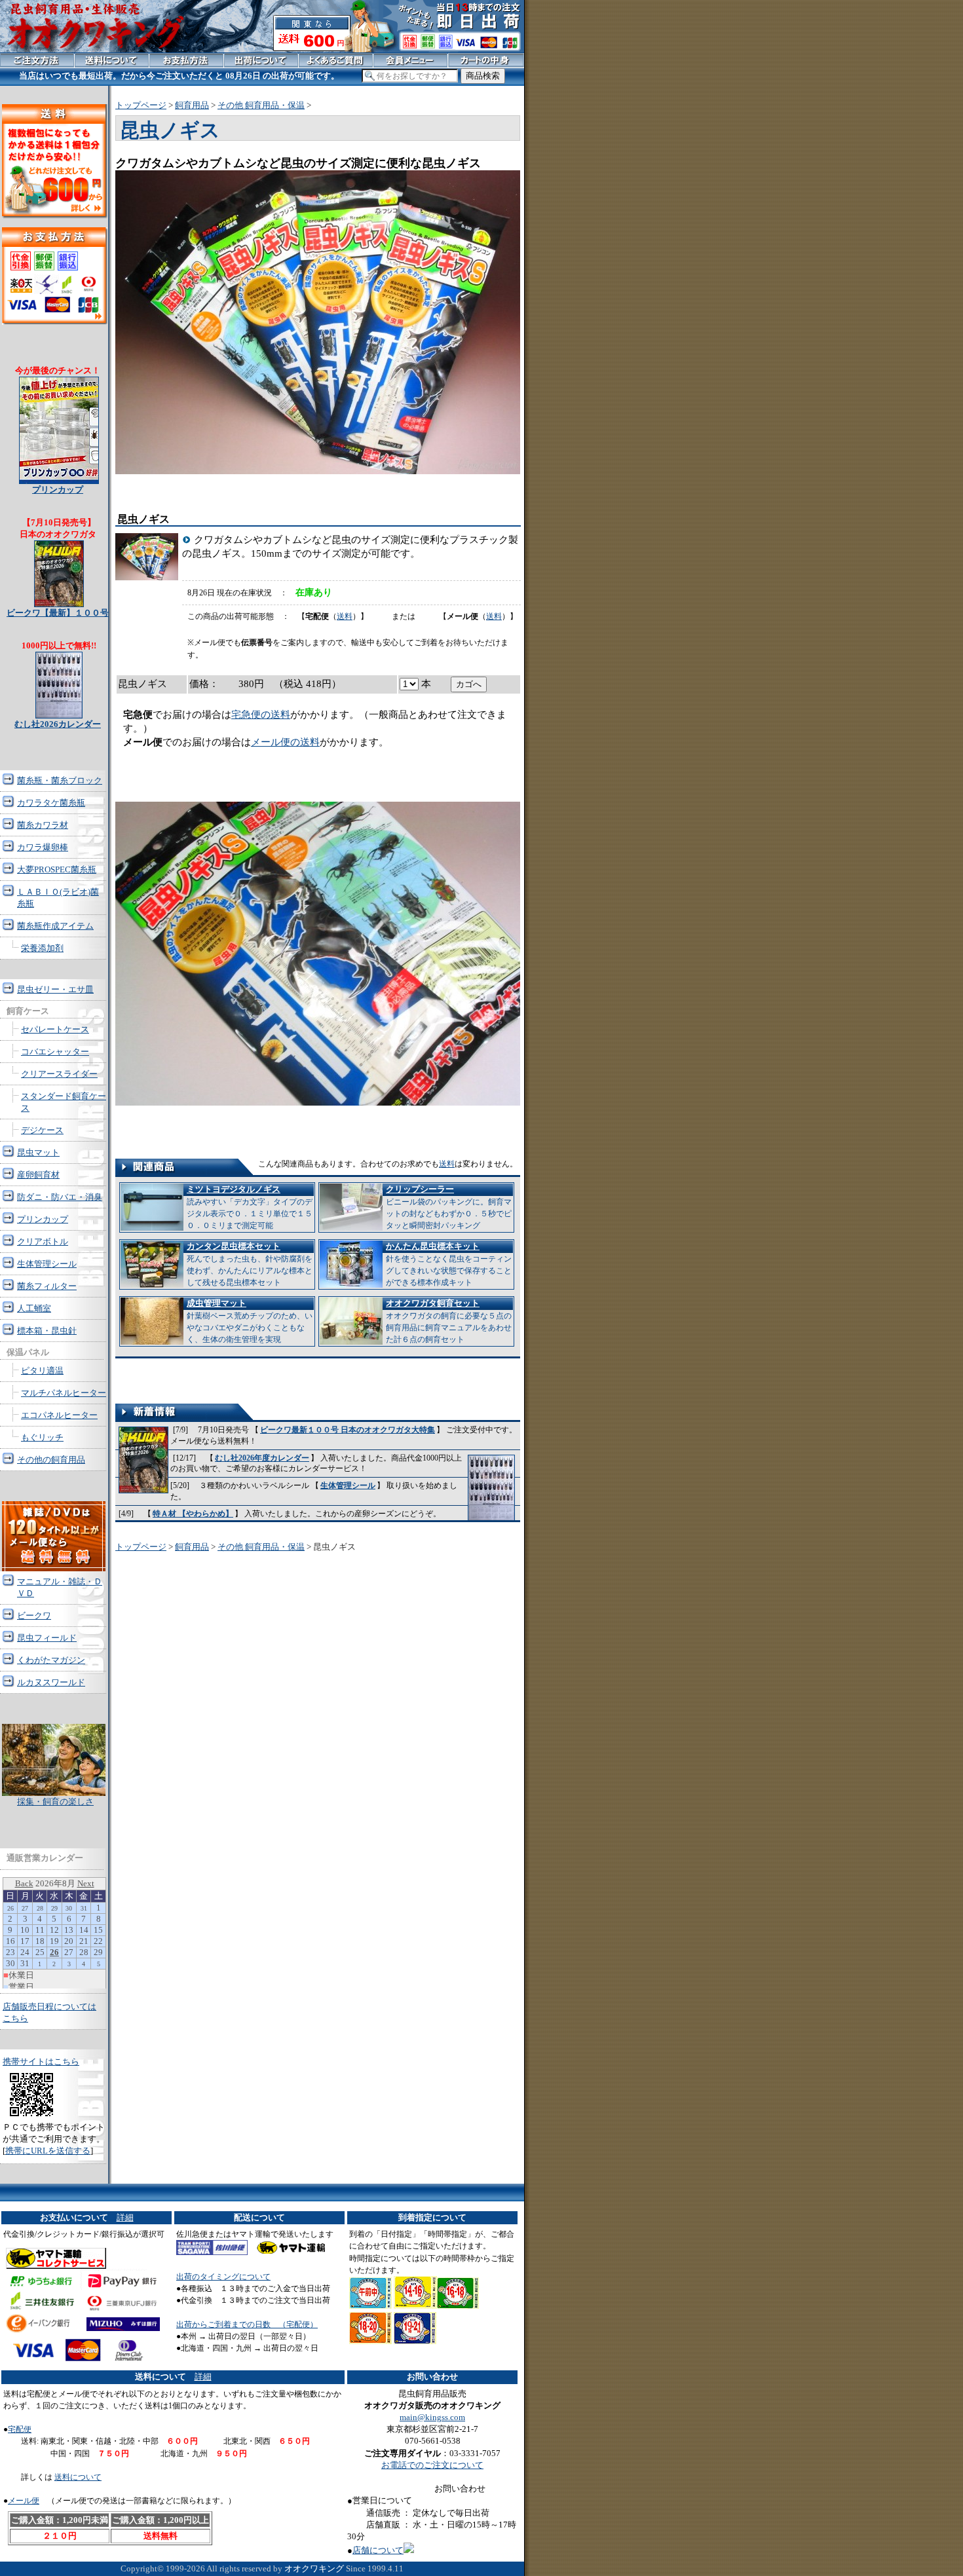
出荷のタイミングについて (223, 2277)
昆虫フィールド (47, 1638)
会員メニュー (410, 60)
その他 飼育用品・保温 (261, 105)
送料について (78, 2477)
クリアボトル (43, 1241)
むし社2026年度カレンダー (262, 1458)
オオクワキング (314, 2568)
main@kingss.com (432, 2417)
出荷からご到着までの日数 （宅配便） (247, 2324)
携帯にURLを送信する (48, 2151)
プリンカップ (43, 1219)
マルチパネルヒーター (64, 1393)
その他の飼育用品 (51, 1460)
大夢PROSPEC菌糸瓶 (57, 869)
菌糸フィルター (47, 1286)
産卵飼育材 (38, 1175)
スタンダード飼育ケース (64, 1102)
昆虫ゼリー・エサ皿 (55, 989)
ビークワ (34, 1615)
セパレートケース (55, 1029)
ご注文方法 (37, 60)
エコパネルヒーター (59, 1415)
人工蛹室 (34, 1308)
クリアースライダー (59, 1074)
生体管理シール (348, 1485)
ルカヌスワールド (51, 1682)
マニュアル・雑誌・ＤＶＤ (60, 1587)
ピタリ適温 (42, 1371)
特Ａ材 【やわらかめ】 (193, 1514)
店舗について (378, 2550)
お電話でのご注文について (432, 2465)
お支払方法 (186, 60)
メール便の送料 (285, 742)
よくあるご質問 (336, 60)
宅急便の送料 (261, 715)
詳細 (125, 2217)
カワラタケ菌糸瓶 (51, 803)
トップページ (141, 105)
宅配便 (20, 2429)
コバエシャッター (55, 1052)
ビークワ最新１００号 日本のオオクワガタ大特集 (348, 1430)
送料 (345, 616)
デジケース (42, 1130)
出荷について (261, 60)
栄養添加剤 (42, 948)
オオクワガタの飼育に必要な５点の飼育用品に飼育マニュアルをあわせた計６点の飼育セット (449, 1321)
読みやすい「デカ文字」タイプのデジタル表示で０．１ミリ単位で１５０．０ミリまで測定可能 (250, 1207)
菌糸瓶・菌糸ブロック (60, 780)
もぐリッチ (42, 1437)
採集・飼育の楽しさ (55, 1801)
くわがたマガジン (51, 1660)
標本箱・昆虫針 (47, 1331)
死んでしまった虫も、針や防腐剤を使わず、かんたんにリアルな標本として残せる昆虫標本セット (250, 1264)
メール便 (24, 2501)
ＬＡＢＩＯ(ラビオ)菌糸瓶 (58, 898)
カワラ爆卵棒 (43, 847)
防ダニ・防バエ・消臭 (60, 1197)
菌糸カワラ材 (43, 825)
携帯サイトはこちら (41, 2062)
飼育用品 (192, 105)
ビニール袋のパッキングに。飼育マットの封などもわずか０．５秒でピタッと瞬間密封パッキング (449, 1207)
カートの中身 (486, 60)
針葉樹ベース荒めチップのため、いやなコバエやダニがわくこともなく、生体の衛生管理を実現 (250, 1321)
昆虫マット (38, 1152)
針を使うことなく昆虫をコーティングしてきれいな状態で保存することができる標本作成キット (449, 1264)
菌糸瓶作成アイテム (55, 926)
